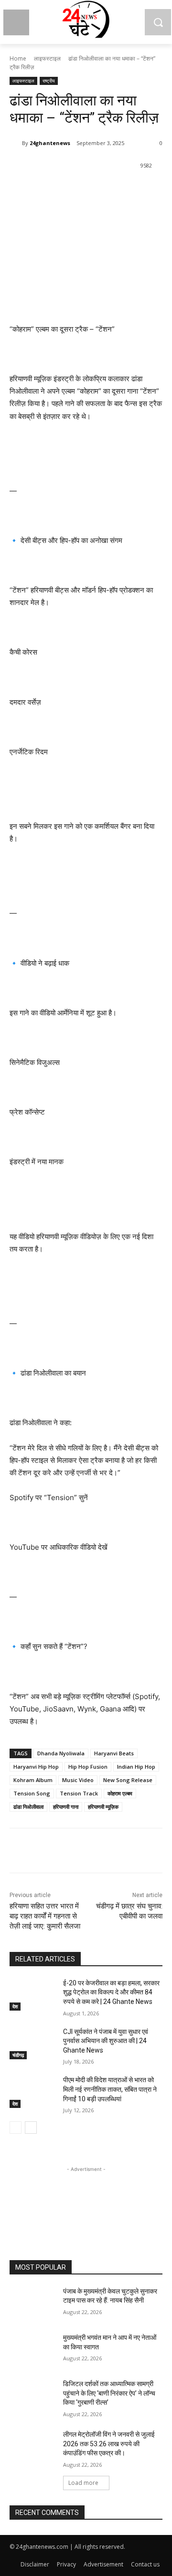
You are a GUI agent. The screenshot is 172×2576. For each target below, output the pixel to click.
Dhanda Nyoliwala (61, 1753)
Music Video (78, 1780)
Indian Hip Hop (136, 1767)
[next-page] (31, 2128)
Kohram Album (33, 1780)
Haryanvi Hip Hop (36, 1767)
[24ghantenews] (16, 143)
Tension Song (32, 1793)
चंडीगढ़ (18, 2055)
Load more (83, 2483)
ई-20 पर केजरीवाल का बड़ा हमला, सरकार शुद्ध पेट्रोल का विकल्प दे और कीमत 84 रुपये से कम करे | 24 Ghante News (111, 1992)
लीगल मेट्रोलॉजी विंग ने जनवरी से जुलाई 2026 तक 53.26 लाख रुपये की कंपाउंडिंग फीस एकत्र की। (109, 2444)
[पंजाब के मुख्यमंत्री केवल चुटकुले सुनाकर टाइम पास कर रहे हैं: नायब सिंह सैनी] (32, 2303)
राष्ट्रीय (49, 81)
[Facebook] (49, 190)
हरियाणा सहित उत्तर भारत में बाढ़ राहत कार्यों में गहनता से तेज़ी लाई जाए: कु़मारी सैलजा (45, 1916)
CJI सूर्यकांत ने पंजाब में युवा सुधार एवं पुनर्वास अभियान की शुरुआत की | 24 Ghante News (106, 2041)
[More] (116, 190)
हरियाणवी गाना (66, 1807)
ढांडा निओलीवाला (28, 1807)
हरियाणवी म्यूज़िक (103, 1807)
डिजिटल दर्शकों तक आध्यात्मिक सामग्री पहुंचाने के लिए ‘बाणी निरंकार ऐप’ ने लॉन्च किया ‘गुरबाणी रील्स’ (109, 2393)
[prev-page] (16, 2128)
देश (15, 2006)
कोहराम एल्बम (120, 1793)
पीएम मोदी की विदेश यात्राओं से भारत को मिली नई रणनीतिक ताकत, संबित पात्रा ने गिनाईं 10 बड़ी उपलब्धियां (110, 2089)
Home (18, 58)
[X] (71, 190)
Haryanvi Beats (114, 1753)
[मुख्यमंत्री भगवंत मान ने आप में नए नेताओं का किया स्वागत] (32, 2349)
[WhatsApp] (93, 190)
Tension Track (79, 1793)
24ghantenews (50, 143)
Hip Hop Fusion (88, 1767)
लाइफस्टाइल (47, 58)
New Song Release (128, 1780)
